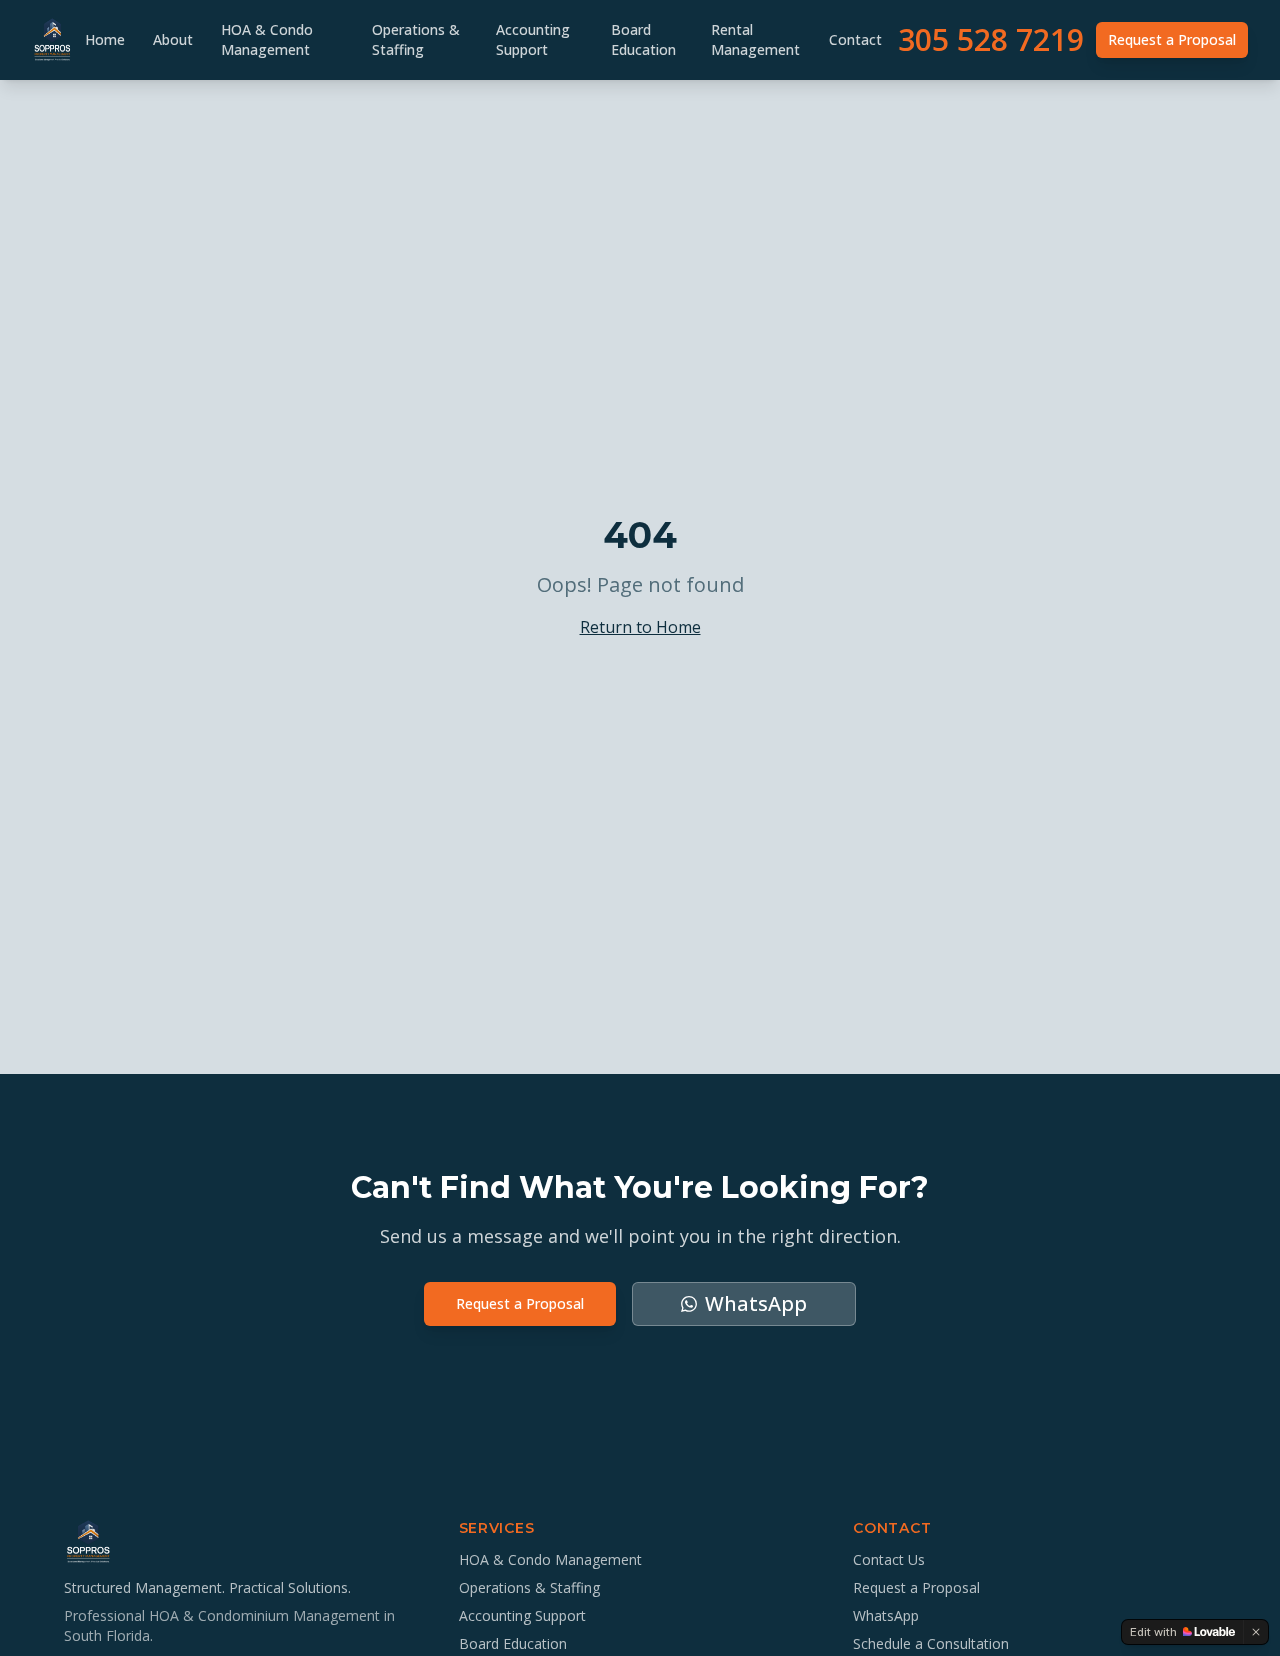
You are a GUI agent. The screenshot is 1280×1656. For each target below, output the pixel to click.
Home (105, 39)
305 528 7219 (991, 40)
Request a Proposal (1172, 39)
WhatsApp (886, 1615)
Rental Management (755, 39)
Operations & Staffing (416, 39)
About (173, 39)
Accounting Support (533, 39)
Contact (855, 39)
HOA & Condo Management (267, 39)
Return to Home (640, 627)
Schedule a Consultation (931, 1643)
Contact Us (889, 1559)
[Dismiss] (1256, 1632)
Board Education (643, 39)
